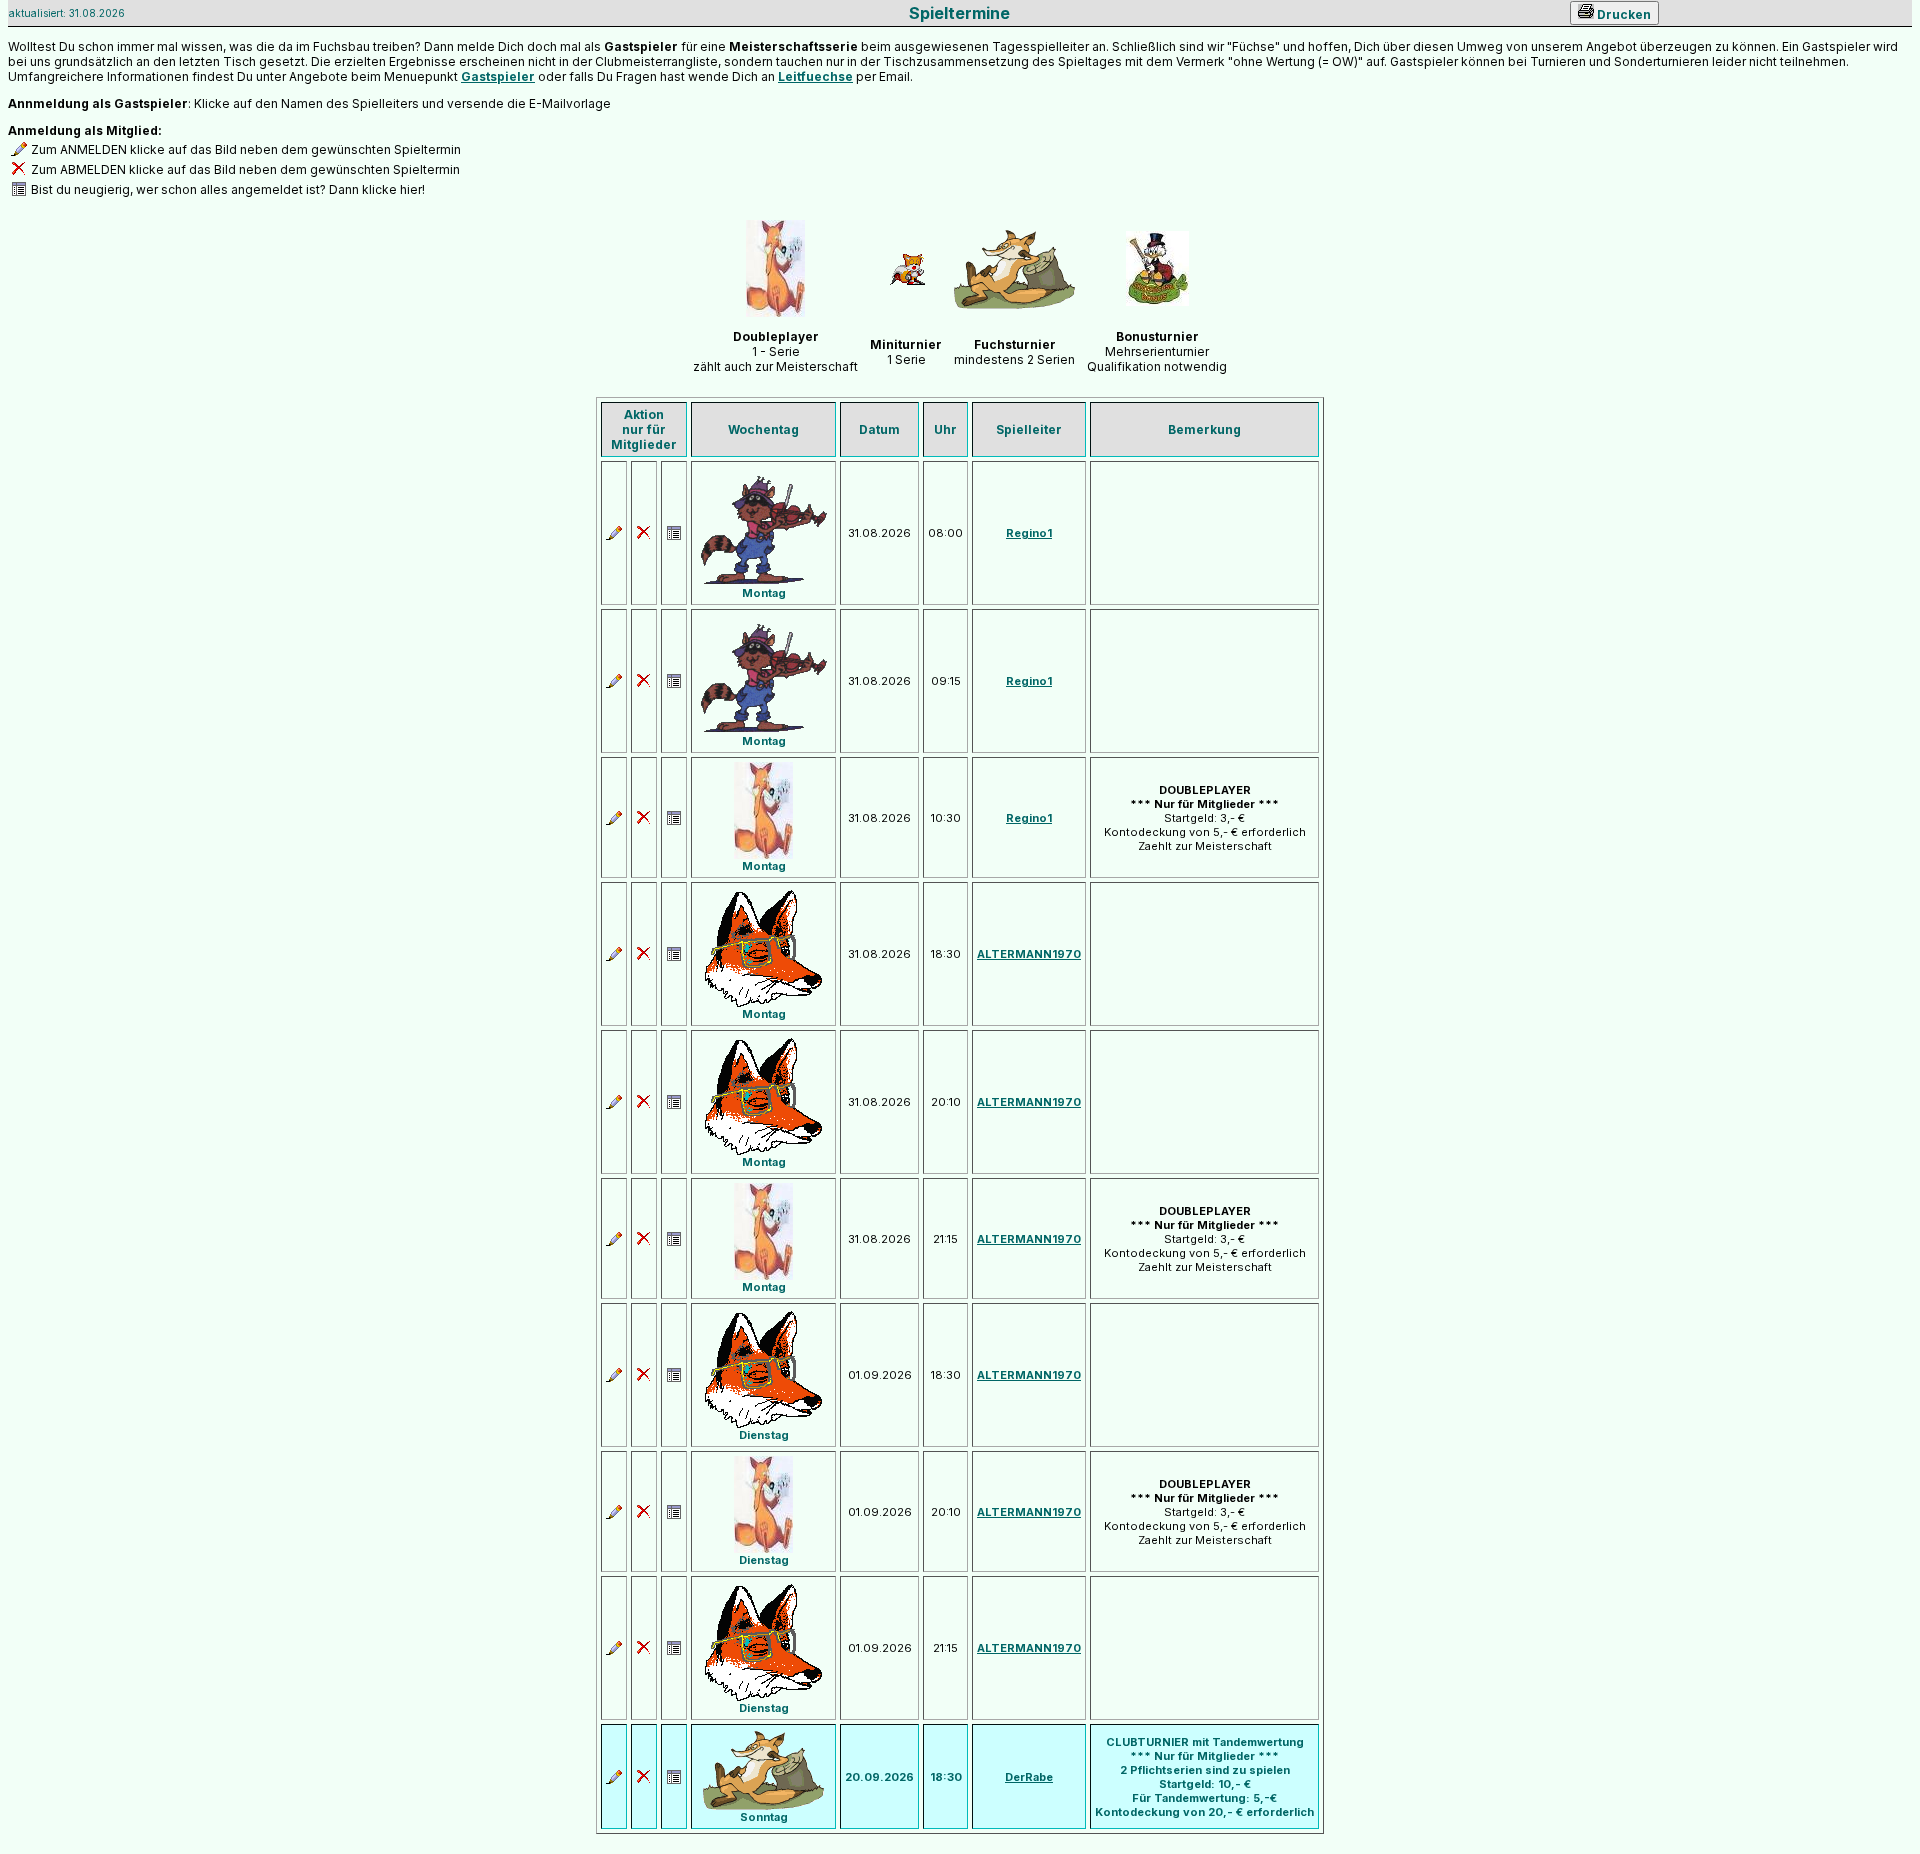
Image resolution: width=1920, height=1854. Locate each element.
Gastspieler (498, 76)
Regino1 (1029, 533)
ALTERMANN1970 (1029, 954)
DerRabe (1029, 1777)
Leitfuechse (815, 76)
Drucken (1622, 14)
